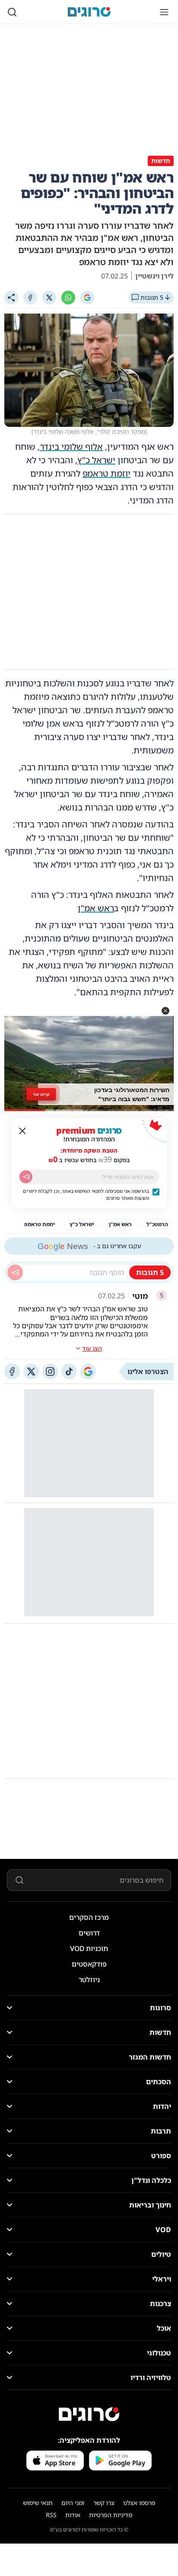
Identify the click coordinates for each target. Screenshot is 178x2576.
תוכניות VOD (89, 1948)
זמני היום (73, 2503)
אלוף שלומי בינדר (71, 447)
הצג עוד (92, 1348)
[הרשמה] (26, 1177)
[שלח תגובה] (15, 1272)
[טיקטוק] (69, 1371)
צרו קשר (104, 2503)
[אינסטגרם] (50, 1371)
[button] (165, 1011)
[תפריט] (164, 12)
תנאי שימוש (38, 2503)
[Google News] (88, 1371)
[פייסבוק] (12, 1371)
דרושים (89, 1933)
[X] (49, 298)
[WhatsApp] (68, 298)
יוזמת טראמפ (106, 473)
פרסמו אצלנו (139, 2503)
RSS (51, 2515)
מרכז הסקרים (89, 1917)
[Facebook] (30, 298)
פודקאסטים (89, 1964)
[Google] (87, 298)
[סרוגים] (89, 2414)
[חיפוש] (12, 12)
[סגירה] (22, 1131)
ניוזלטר (89, 1980)
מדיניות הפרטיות (111, 2515)
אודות (73, 2515)
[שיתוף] (11, 298)
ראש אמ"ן (96, 908)
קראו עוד (41, 1094)
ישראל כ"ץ (96, 460)
